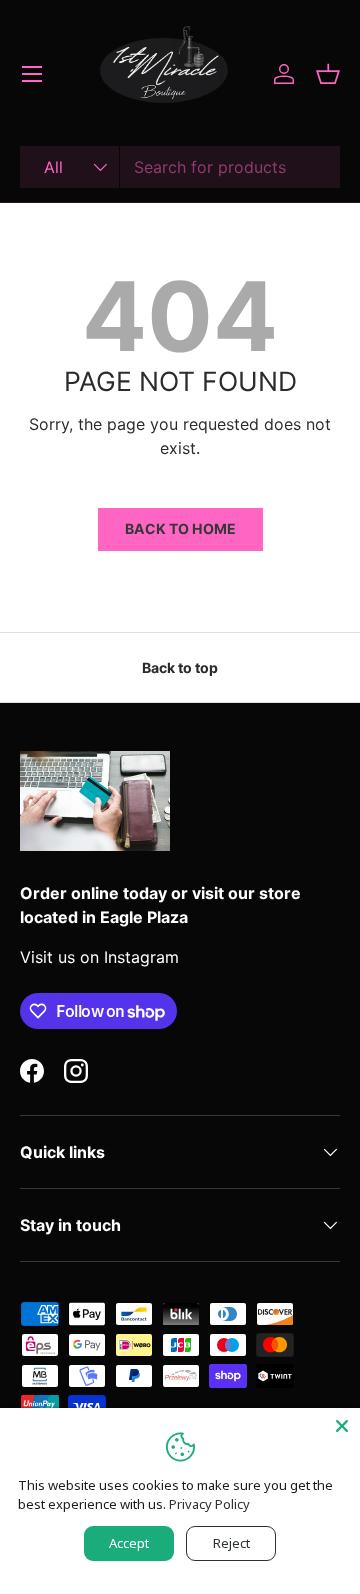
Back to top (180, 667)
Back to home (180, 528)
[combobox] (180, 167)
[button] (328, 74)
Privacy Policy (209, 1504)
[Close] (342, 1426)
